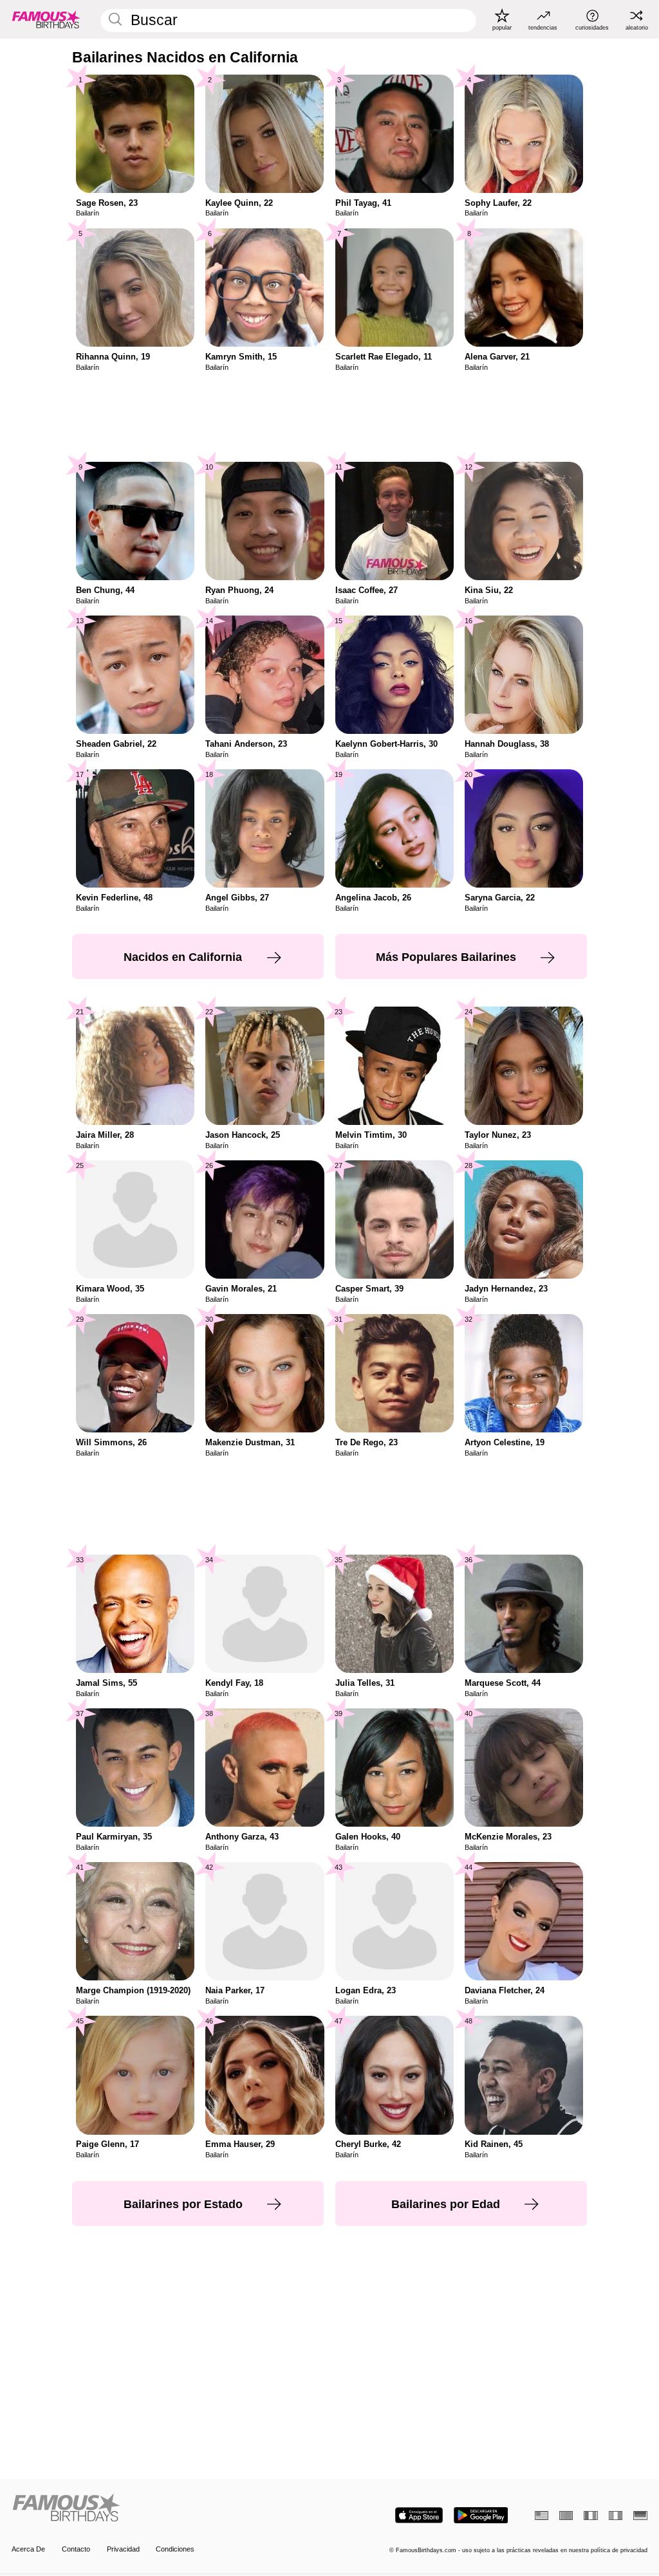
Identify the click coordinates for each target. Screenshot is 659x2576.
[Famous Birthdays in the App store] (419, 2515)
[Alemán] (640, 2516)
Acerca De (28, 2549)
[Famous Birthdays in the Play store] (481, 2515)
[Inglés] (542, 2516)
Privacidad (123, 2549)
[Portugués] (566, 2516)
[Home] (168, 2508)
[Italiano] (616, 2516)
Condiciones (175, 2549)
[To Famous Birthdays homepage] (46, 19)
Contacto (76, 2549)
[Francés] (590, 2516)
